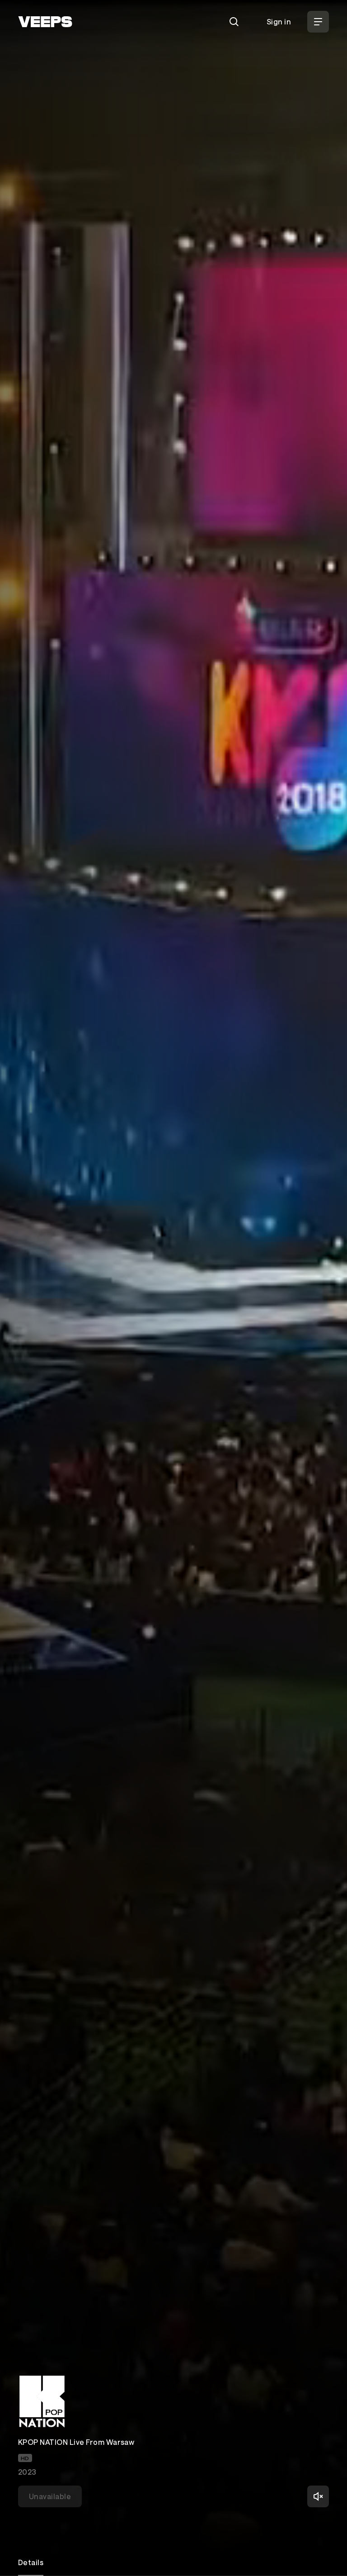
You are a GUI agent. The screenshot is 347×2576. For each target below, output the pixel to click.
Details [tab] (31, 2562)
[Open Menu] (318, 22)
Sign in (279, 21)
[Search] (234, 22)
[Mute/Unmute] (318, 2496)
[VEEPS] (45, 22)
